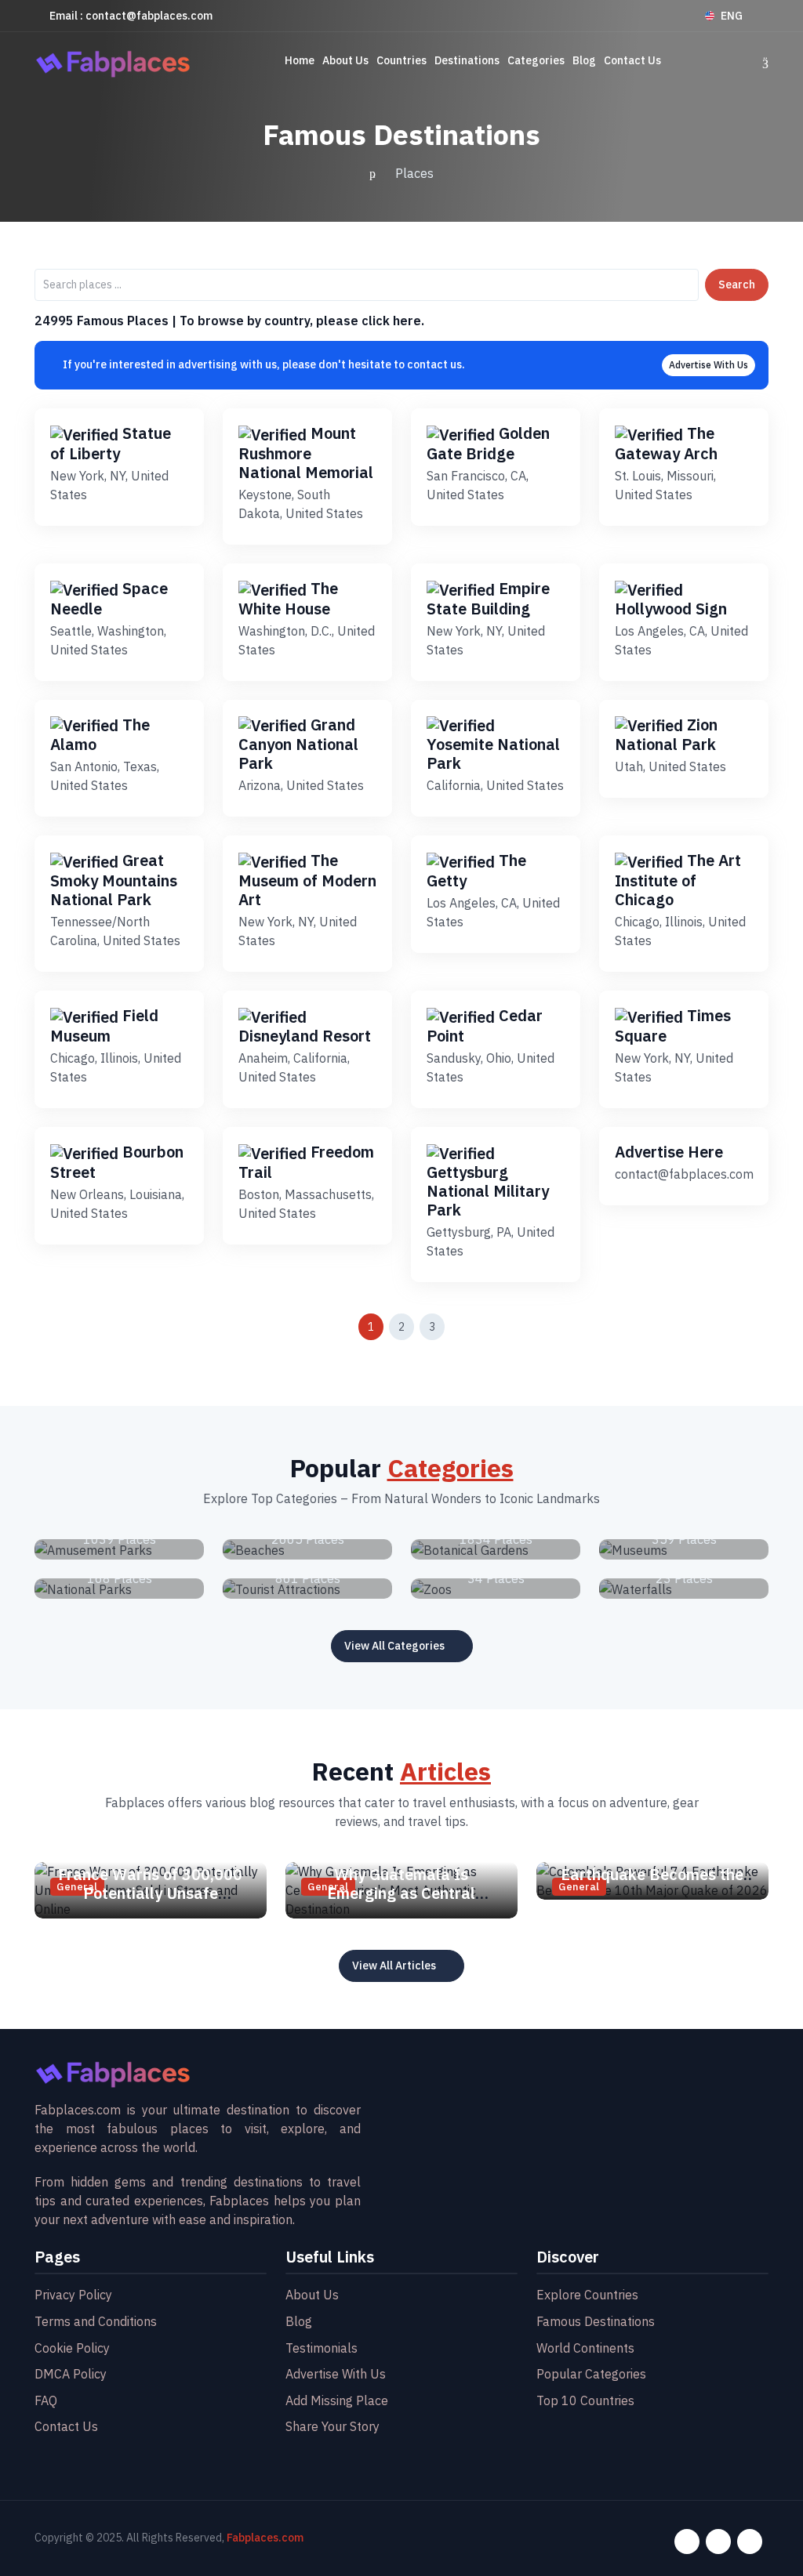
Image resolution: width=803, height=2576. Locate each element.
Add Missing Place (337, 2400)
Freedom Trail (306, 1162)
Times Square (673, 1025)
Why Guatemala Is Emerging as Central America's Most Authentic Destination (401, 1902)
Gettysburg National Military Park (488, 1191)
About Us (345, 60)
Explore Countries (587, 2295)
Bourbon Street (117, 1162)
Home (300, 60)
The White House (288, 598)
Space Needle (109, 598)
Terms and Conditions (96, 2321)
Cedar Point (485, 1025)
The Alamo (100, 735)
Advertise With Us (709, 365)
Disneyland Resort (305, 1036)
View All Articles (394, 1966)
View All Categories (394, 1646)
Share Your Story (332, 2426)
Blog (584, 60)
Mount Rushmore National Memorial (306, 453)
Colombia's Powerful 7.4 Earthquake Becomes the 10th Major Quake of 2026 (652, 1874)
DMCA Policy (71, 2374)
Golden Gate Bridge (488, 443)
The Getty (476, 870)
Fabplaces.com (265, 2538)
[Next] (468, 1327)
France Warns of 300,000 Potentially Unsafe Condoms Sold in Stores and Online (150, 1902)
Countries (401, 60)
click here (391, 321)
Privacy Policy (73, 2295)
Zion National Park (666, 735)
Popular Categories (591, 2374)
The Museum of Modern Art (307, 880)
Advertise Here (669, 1152)
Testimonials (322, 2348)
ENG (732, 16)
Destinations (467, 60)
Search (737, 284)
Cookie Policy (72, 2348)
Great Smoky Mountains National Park (114, 880)
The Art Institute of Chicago (678, 880)
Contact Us (632, 60)
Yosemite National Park (493, 754)
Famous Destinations (596, 2321)
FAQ (46, 2400)
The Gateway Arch (666, 443)
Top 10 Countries (585, 2400)
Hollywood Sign (671, 609)
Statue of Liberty (111, 443)
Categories (536, 60)
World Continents (585, 2348)
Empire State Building (488, 598)
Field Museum (104, 1025)
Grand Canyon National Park (298, 744)
